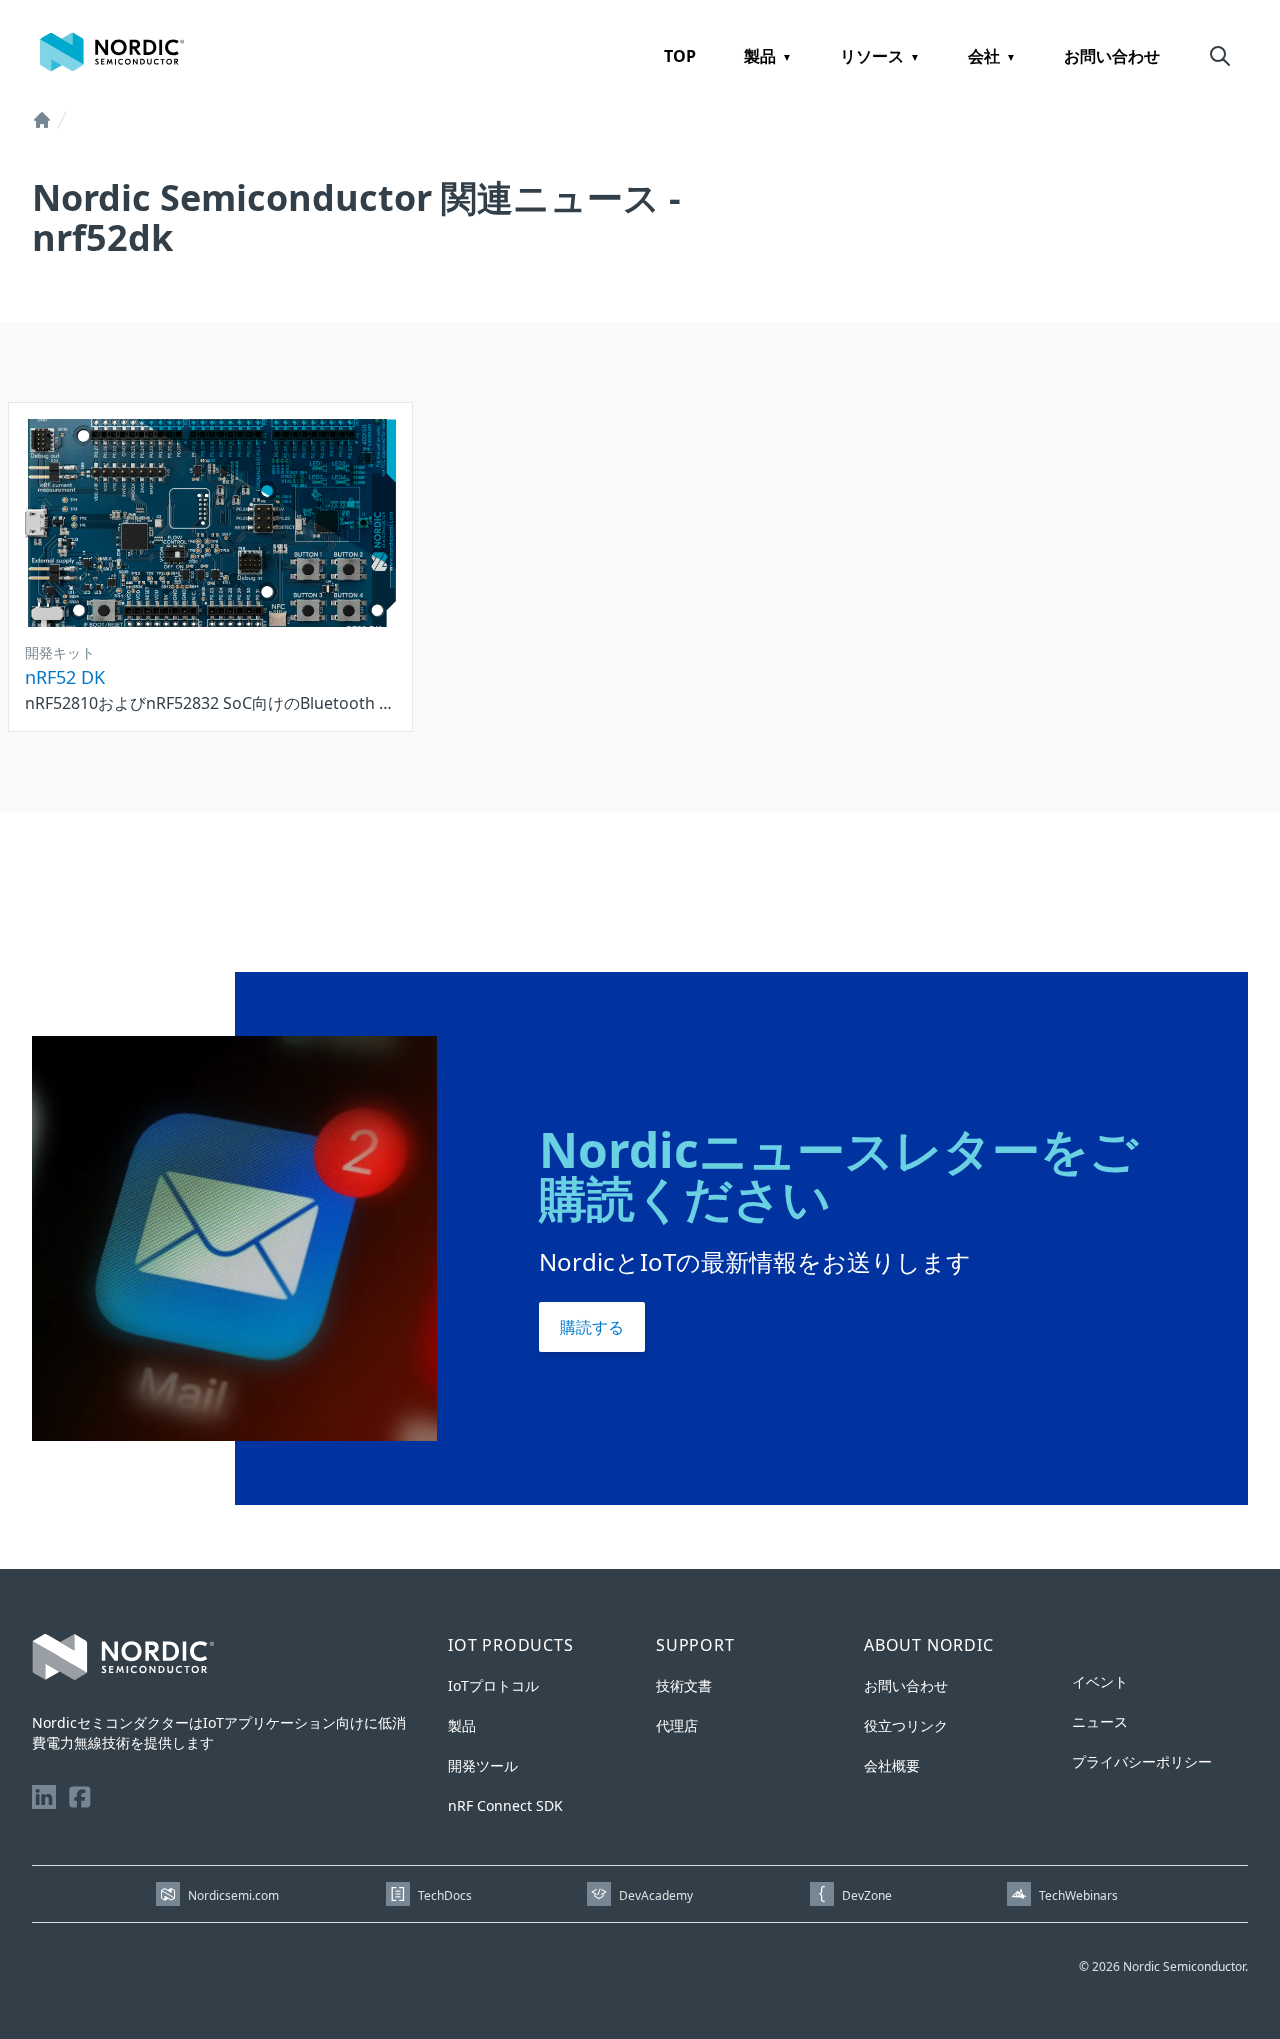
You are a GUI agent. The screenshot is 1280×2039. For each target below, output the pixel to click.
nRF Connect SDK (505, 1805)
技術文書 (684, 1685)
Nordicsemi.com (233, 1895)
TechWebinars (1078, 1895)
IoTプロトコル (493, 1685)
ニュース (1100, 1721)
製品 (760, 56)
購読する (592, 1327)
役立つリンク (906, 1725)
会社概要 (892, 1765)
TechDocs (445, 1895)
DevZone (867, 1895)
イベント (1100, 1681)
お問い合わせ (1112, 56)
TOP (680, 56)
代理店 (677, 1725)
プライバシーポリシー (1142, 1761)
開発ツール (483, 1765)
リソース (872, 56)
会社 (984, 56)
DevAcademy (656, 1895)
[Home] (42, 120)
